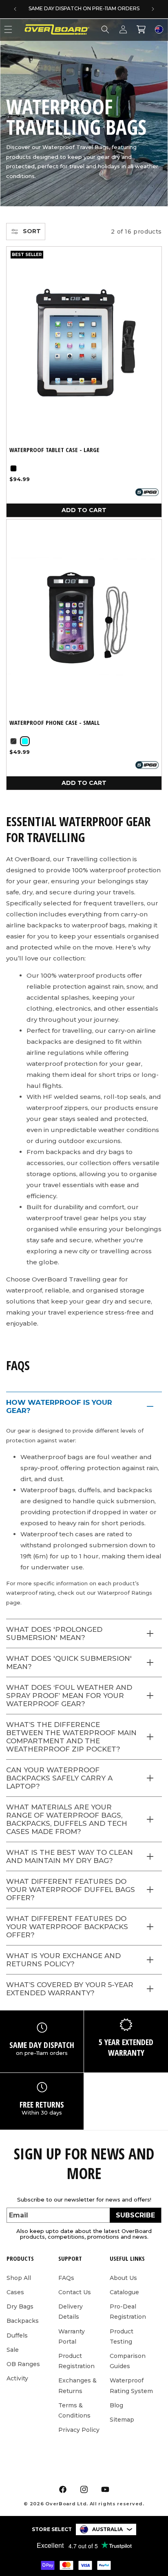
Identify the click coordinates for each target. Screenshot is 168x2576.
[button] (105, 29)
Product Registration (76, 2361)
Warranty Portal (72, 2336)
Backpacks (23, 2321)
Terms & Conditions (74, 2410)
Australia (107, 2529)
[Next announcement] (153, 9)
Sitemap (122, 2420)
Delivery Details (71, 2312)
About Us (123, 2278)
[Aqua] (25, 741)
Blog (116, 2405)
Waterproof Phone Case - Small (55, 723)
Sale (13, 2350)
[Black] (13, 468)
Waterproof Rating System (131, 2385)
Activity (17, 2378)
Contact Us (75, 2292)
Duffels (17, 2335)
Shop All (19, 2278)
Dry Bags (20, 2306)
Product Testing (122, 2336)
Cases (15, 2292)
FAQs (66, 2278)
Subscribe (135, 2215)
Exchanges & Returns (77, 2385)
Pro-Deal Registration (128, 2312)
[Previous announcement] (15, 9)
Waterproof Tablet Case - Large (54, 450)
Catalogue (124, 2292)
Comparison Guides (128, 2361)
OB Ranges (23, 2364)
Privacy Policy (79, 2430)
